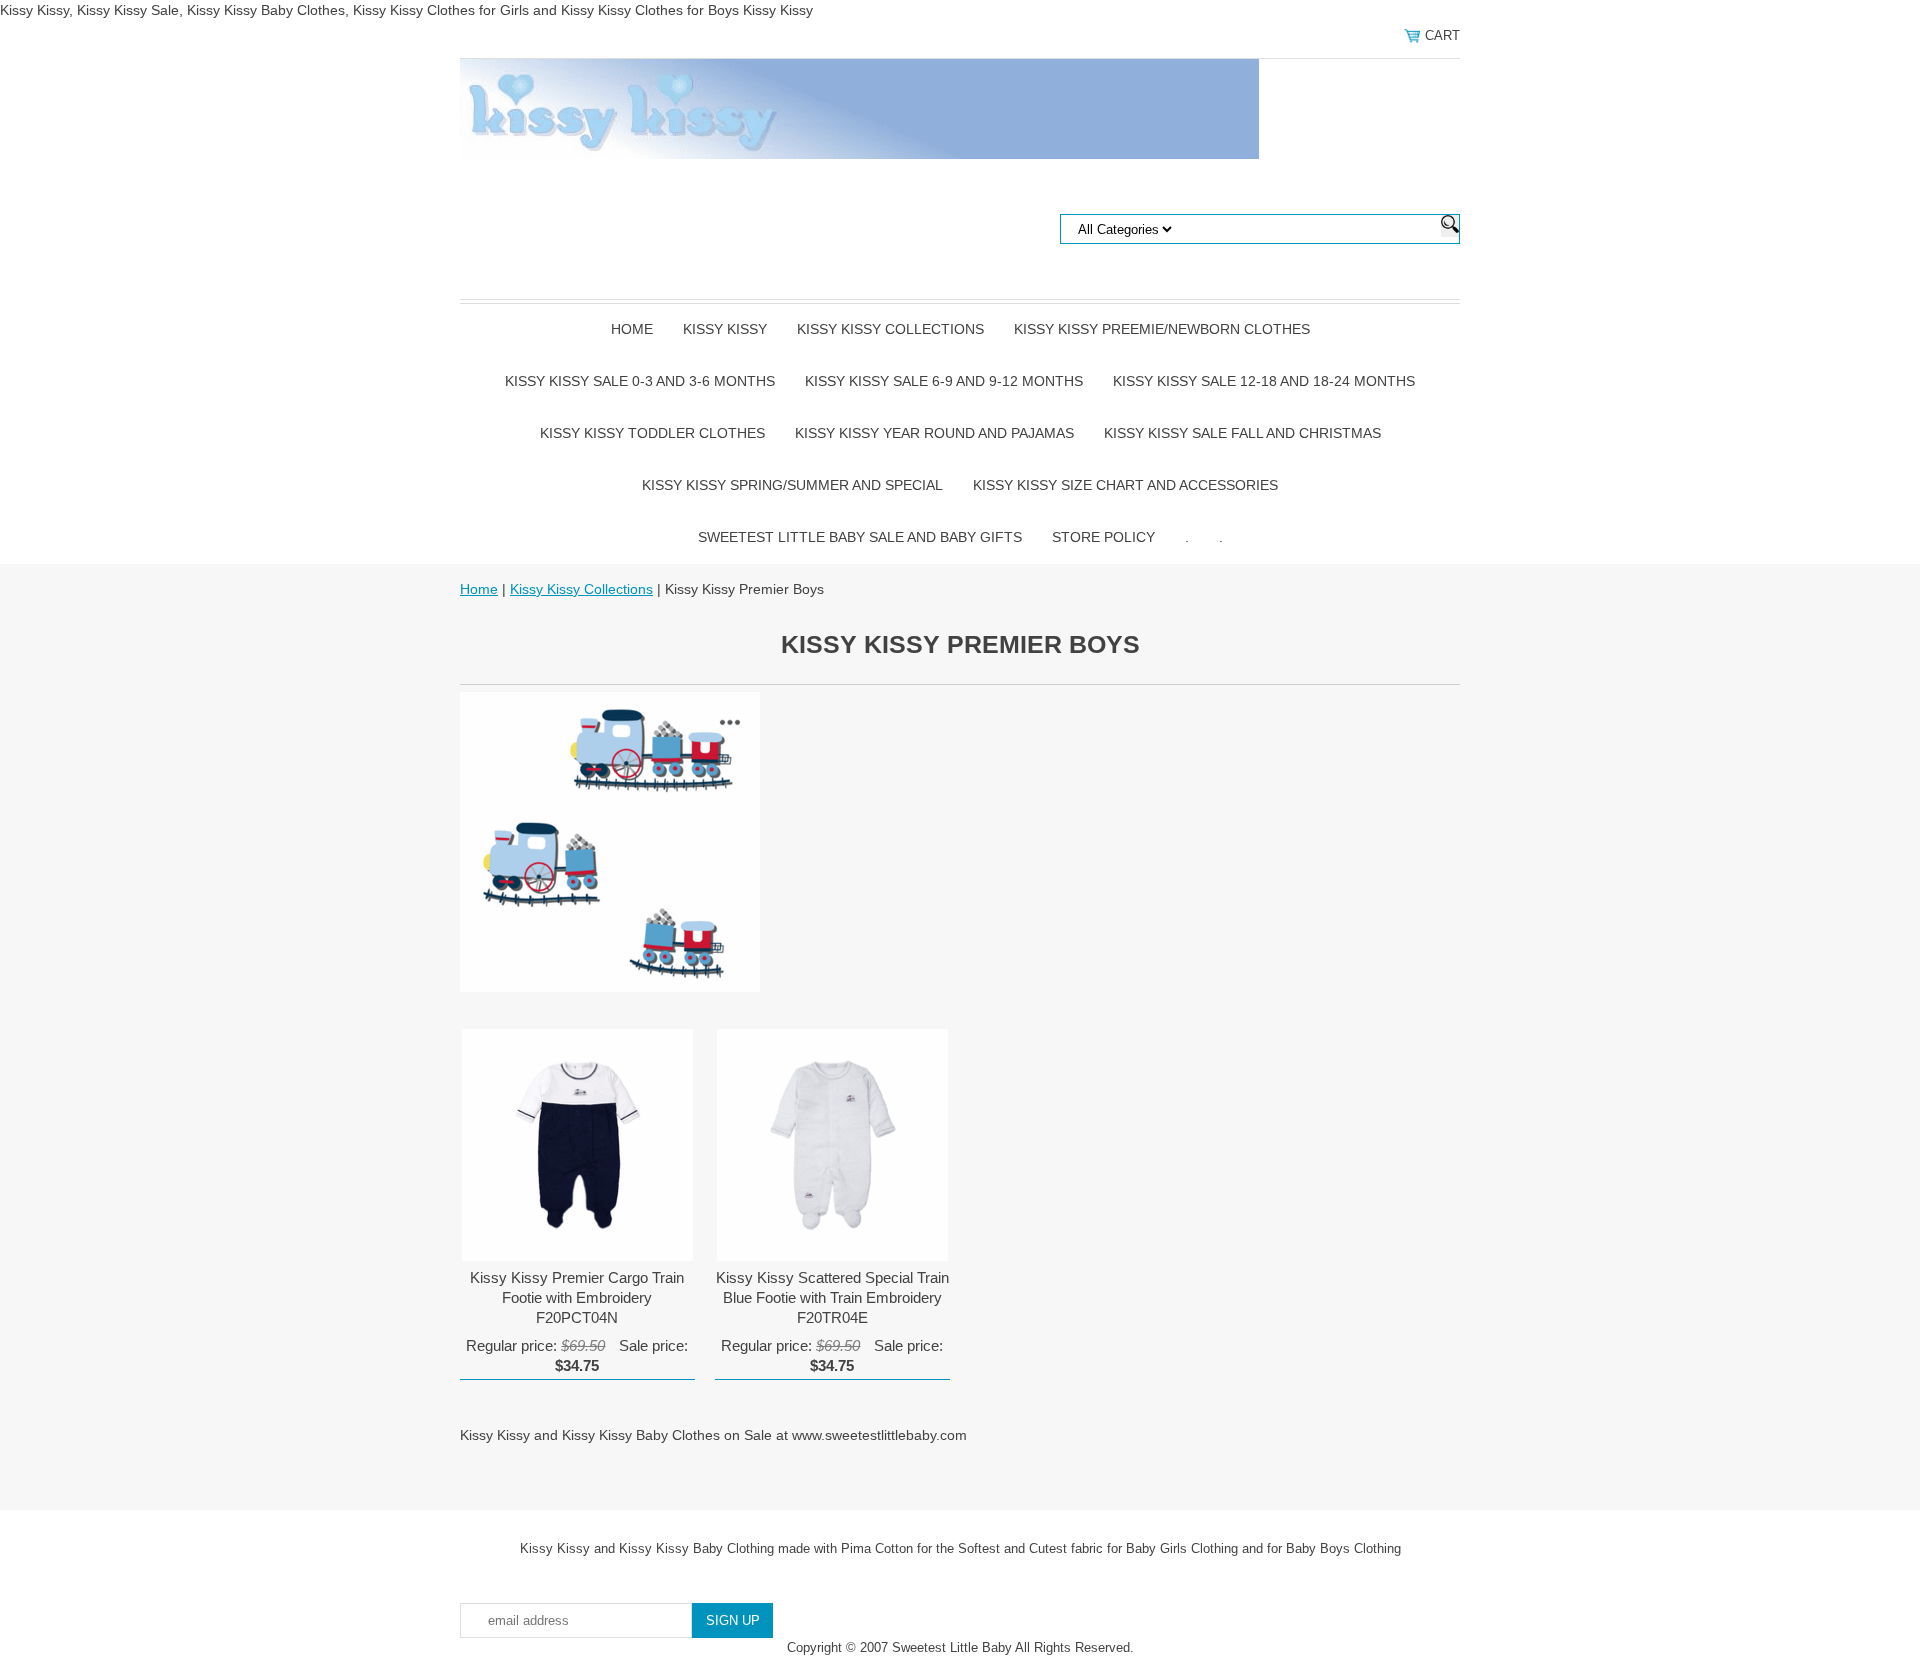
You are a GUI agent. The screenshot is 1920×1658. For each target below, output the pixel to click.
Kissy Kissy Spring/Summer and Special (792, 485)
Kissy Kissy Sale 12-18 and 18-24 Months (1264, 381)
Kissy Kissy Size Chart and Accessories (1125, 485)
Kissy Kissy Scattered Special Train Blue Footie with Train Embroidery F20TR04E (832, 1297)
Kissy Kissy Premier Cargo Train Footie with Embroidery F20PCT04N (577, 1297)
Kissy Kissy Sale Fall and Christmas (1242, 433)
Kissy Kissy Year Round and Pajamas (934, 433)
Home (632, 329)
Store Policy (1103, 537)
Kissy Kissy (725, 329)
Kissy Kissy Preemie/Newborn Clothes (1162, 329)
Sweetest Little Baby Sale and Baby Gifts (860, 537)
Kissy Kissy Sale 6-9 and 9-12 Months (944, 381)
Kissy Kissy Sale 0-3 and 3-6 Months (640, 381)
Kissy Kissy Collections (890, 329)
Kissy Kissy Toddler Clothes (652, 433)
